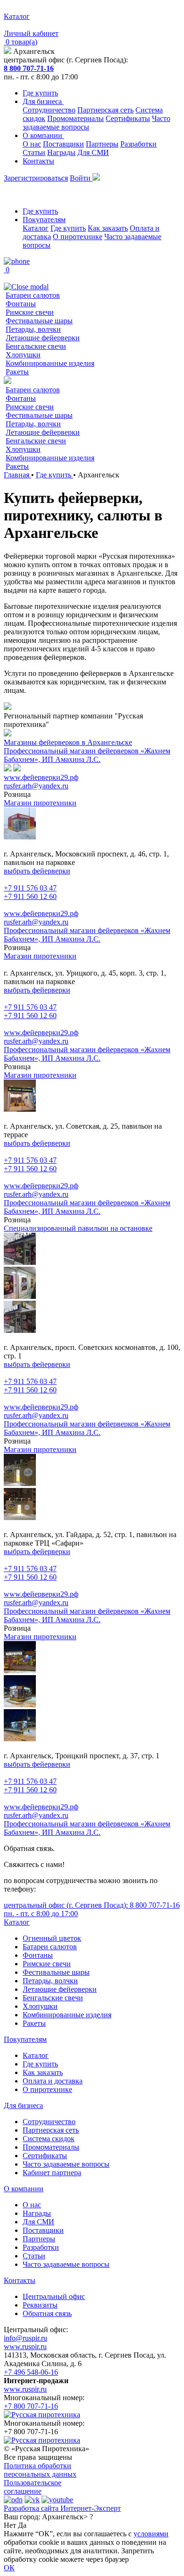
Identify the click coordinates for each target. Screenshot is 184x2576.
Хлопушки (23, 355)
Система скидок (49, 2139)
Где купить (40, 93)
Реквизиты (40, 2305)
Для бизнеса (43, 101)
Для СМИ (93, 152)
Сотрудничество (49, 110)
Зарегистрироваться (36, 178)
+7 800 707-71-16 (31, 2406)
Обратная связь (47, 2313)
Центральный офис (54, 2296)
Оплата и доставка (53, 2081)
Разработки (138, 144)
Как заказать (108, 228)
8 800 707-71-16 (29, 68)
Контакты (38, 161)
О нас (32, 144)
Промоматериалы (75, 118)
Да (22, 2525)
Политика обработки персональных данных (40, 2470)
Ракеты (17, 372)
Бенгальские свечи (36, 346)
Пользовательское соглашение (33, 2487)
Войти (81, 178)
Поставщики (63, 144)
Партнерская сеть (105, 110)
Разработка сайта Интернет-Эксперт (62, 2508)
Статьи (34, 152)
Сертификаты (128, 118)
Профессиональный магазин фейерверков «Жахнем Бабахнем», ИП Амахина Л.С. (87, 755)
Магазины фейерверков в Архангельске (68, 742)
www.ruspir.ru (25, 2347)
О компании (43, 135)
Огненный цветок (52, 1938)
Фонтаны (21, 304)
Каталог (36, 228)
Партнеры (102, 144)
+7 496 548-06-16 (31, 2372)
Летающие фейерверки (43, 338)
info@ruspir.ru (25, 2338)
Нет (10, 2525)
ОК (9, 2568)
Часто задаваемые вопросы (66, 2164)
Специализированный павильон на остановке (78, 1228)
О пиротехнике (78, 237)
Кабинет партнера (52, 2173)
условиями (151, 2534)
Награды (61, 152)
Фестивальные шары (39, 321)
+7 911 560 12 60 (30, 896)
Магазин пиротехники (40, 803)
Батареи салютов (33, 295)
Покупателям (44, 220)
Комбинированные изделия (50, 363)
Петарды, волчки (33, 329)
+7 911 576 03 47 (30, 888)
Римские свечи (30, 312)
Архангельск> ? (67, 2517)
